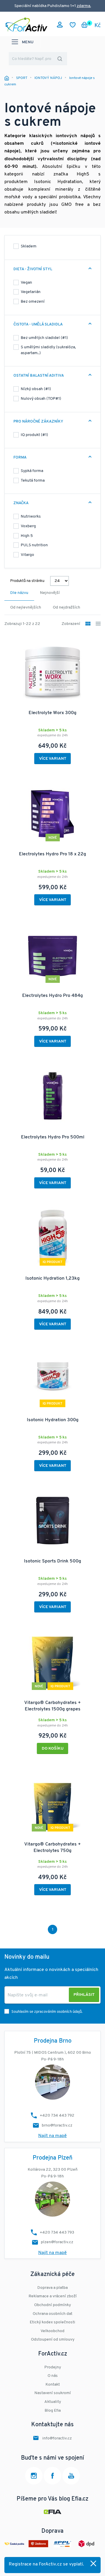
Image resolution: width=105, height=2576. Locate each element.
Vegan (26, 283)
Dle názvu (19, 593)
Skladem (29, 246)
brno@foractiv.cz (57, 2126)
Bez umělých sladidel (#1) (44, 338)
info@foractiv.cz (57, 2438)
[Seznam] (98, 624)
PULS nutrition (34, 545)
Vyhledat (60, 59)
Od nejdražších (66, 608)
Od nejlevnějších (26, 608)
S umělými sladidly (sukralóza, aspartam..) (48, 350)
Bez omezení (33, 302)
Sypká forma (32, 471)
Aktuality (53, 2402)
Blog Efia (53, 2411)
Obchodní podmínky (52, 2305)
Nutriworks (31, 517)
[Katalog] (88, 624)
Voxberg (28, 526)
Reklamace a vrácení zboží (53, 2296)
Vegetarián (31, 292)
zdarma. (84, 6)
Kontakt (53, 2385)
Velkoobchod (52, 2331)
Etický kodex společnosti (52, 2322)
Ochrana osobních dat (52, 2314)
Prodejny (53, 2367)
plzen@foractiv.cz (57, 2242)
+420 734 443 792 (57, 2116)
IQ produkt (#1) (34, 435)
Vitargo (27, 555)
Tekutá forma (33, 481)
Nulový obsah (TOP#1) (41, 399)
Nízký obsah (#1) (36, 389)
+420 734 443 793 (57, 2233)
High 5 (27, 536)
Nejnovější (50, 593)
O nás (53, 2376)
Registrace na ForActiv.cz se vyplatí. (46, 2564)
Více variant (53, 759)
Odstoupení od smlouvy (53, 2340)
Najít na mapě (52, 2136)
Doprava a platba (52, 2288)
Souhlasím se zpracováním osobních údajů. (47, 2012)
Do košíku (53, 1749)
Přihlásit (84, 1995)
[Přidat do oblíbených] (93, 1632)
